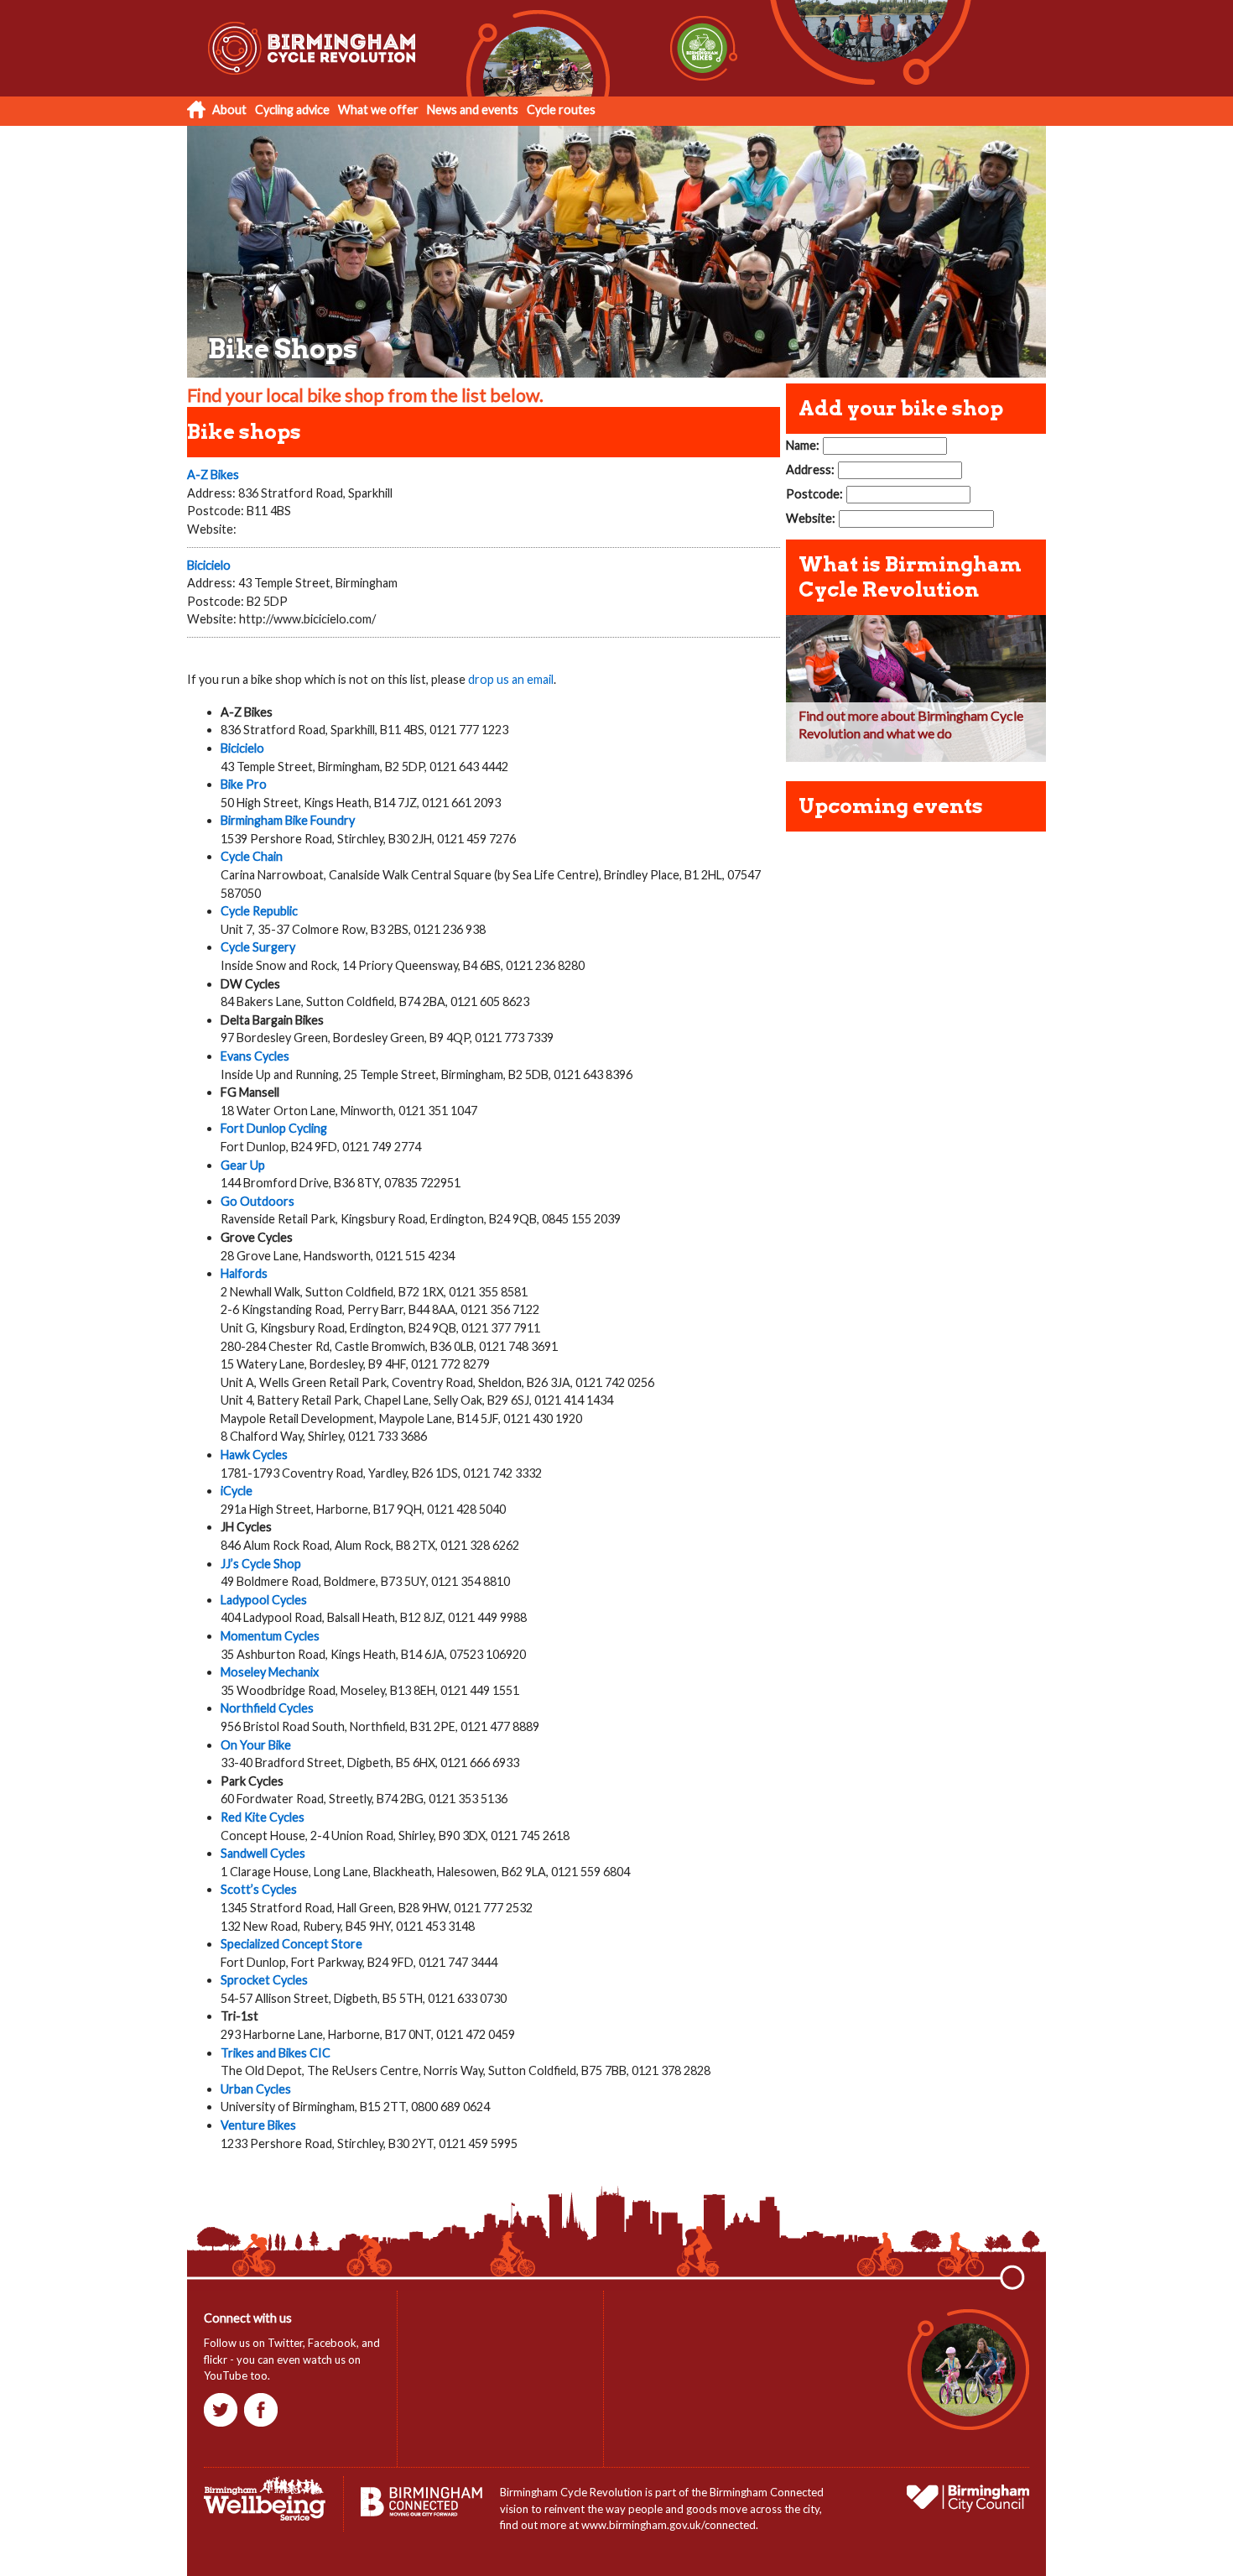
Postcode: (814, 494)
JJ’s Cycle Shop (261, 1564)
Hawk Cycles (254, 1455)
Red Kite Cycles (263, 1817)
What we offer (378, 110)
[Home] (325, 92)
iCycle (237, 1491)
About (229, 110)
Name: (803, 445)
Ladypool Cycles (264, 1600)
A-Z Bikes (213, 475)
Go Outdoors (258, 1201)
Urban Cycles (256, 2089)
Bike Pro (244, 784)
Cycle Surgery (258, 947)
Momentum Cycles (270, 1636)
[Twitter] (223, 2422)
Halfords (244, 1273)
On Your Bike (256, 1745)
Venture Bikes (258, 2125)
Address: (810, 469)
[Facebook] (263, 2422)
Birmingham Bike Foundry (288, 820)
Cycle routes (561, 110)
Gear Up (243, 1165)
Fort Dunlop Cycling (274, 1128)
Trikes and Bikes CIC (276, 2053)
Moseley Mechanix (270, 1672)
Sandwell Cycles (263, 1853)
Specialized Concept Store (291, 1944)
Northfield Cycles (267, 1708)
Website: (811, 518)
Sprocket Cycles (264, 1980)
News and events (473, 110)
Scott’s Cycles (259, 1889)
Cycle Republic (259, 911)
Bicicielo (209, 565)
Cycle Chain (252, 856)
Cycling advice (292, 110)
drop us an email (511, 679)
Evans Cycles (255, 1056)
